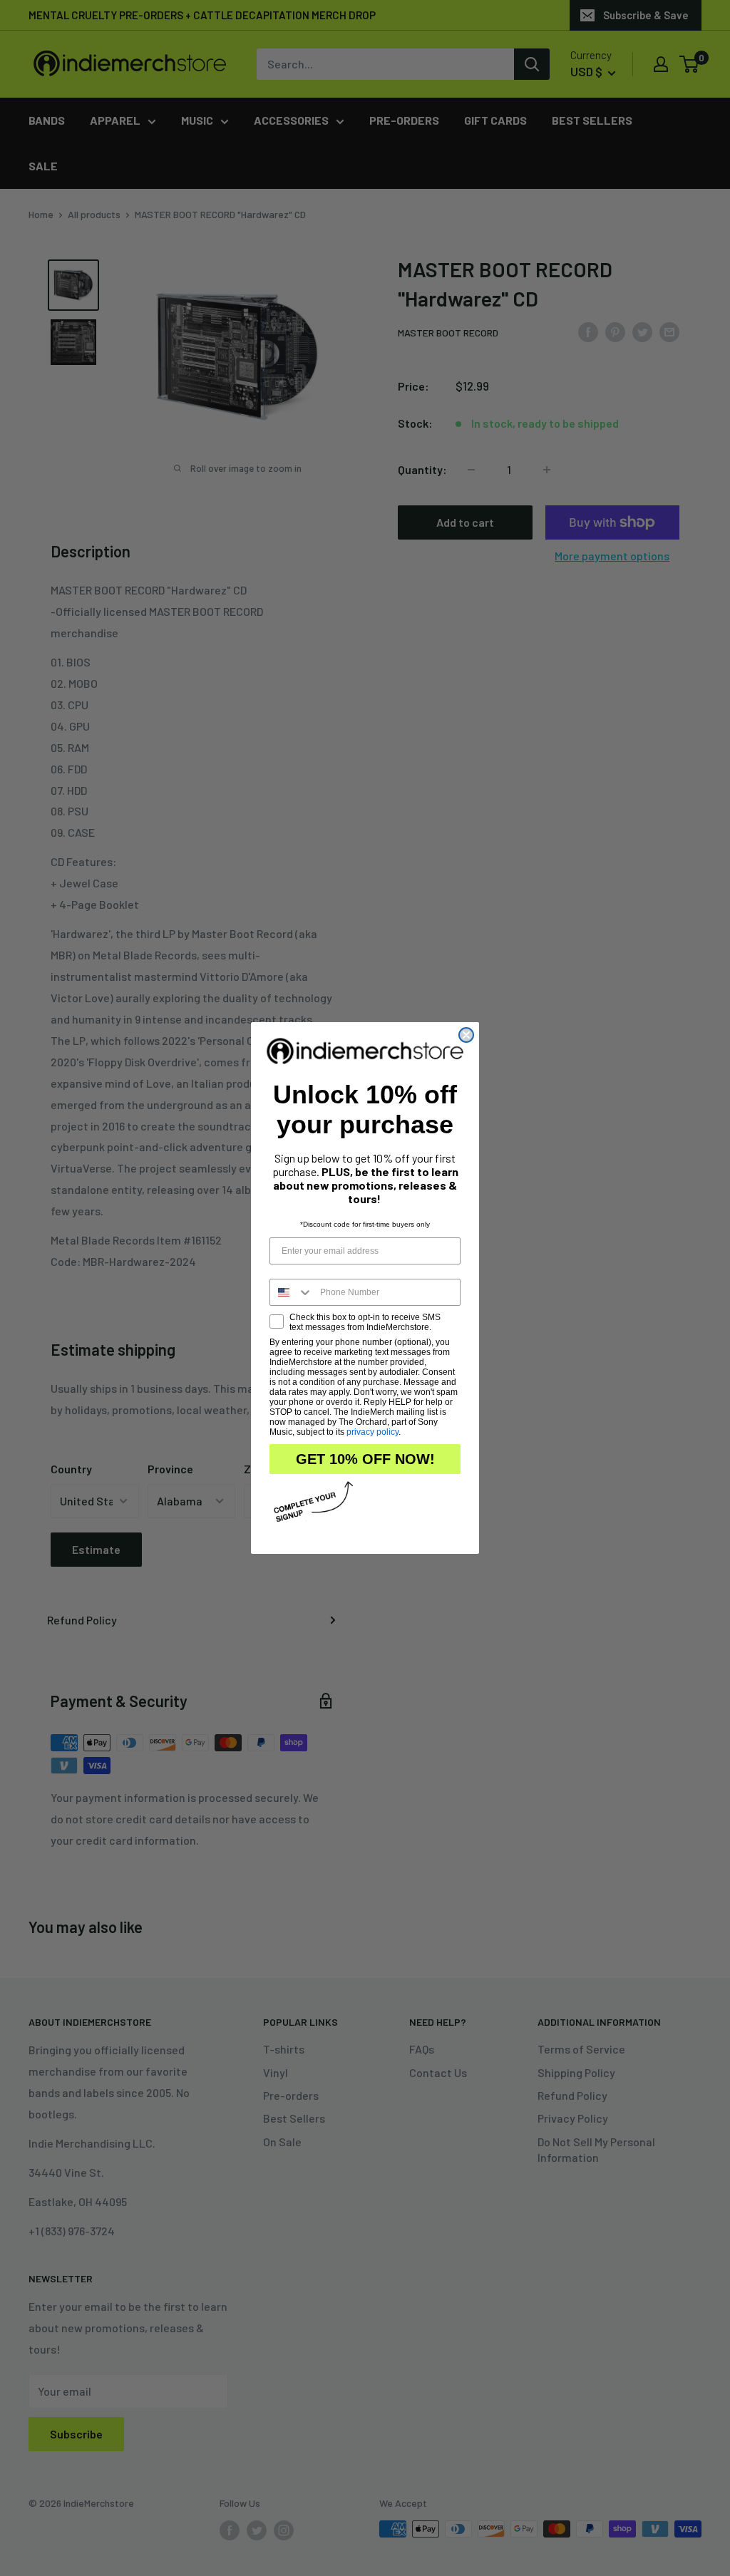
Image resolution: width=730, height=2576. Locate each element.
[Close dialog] (466, 1035)
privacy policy (372, 1432)
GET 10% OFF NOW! (365, 1459)
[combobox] (292, 1292)
